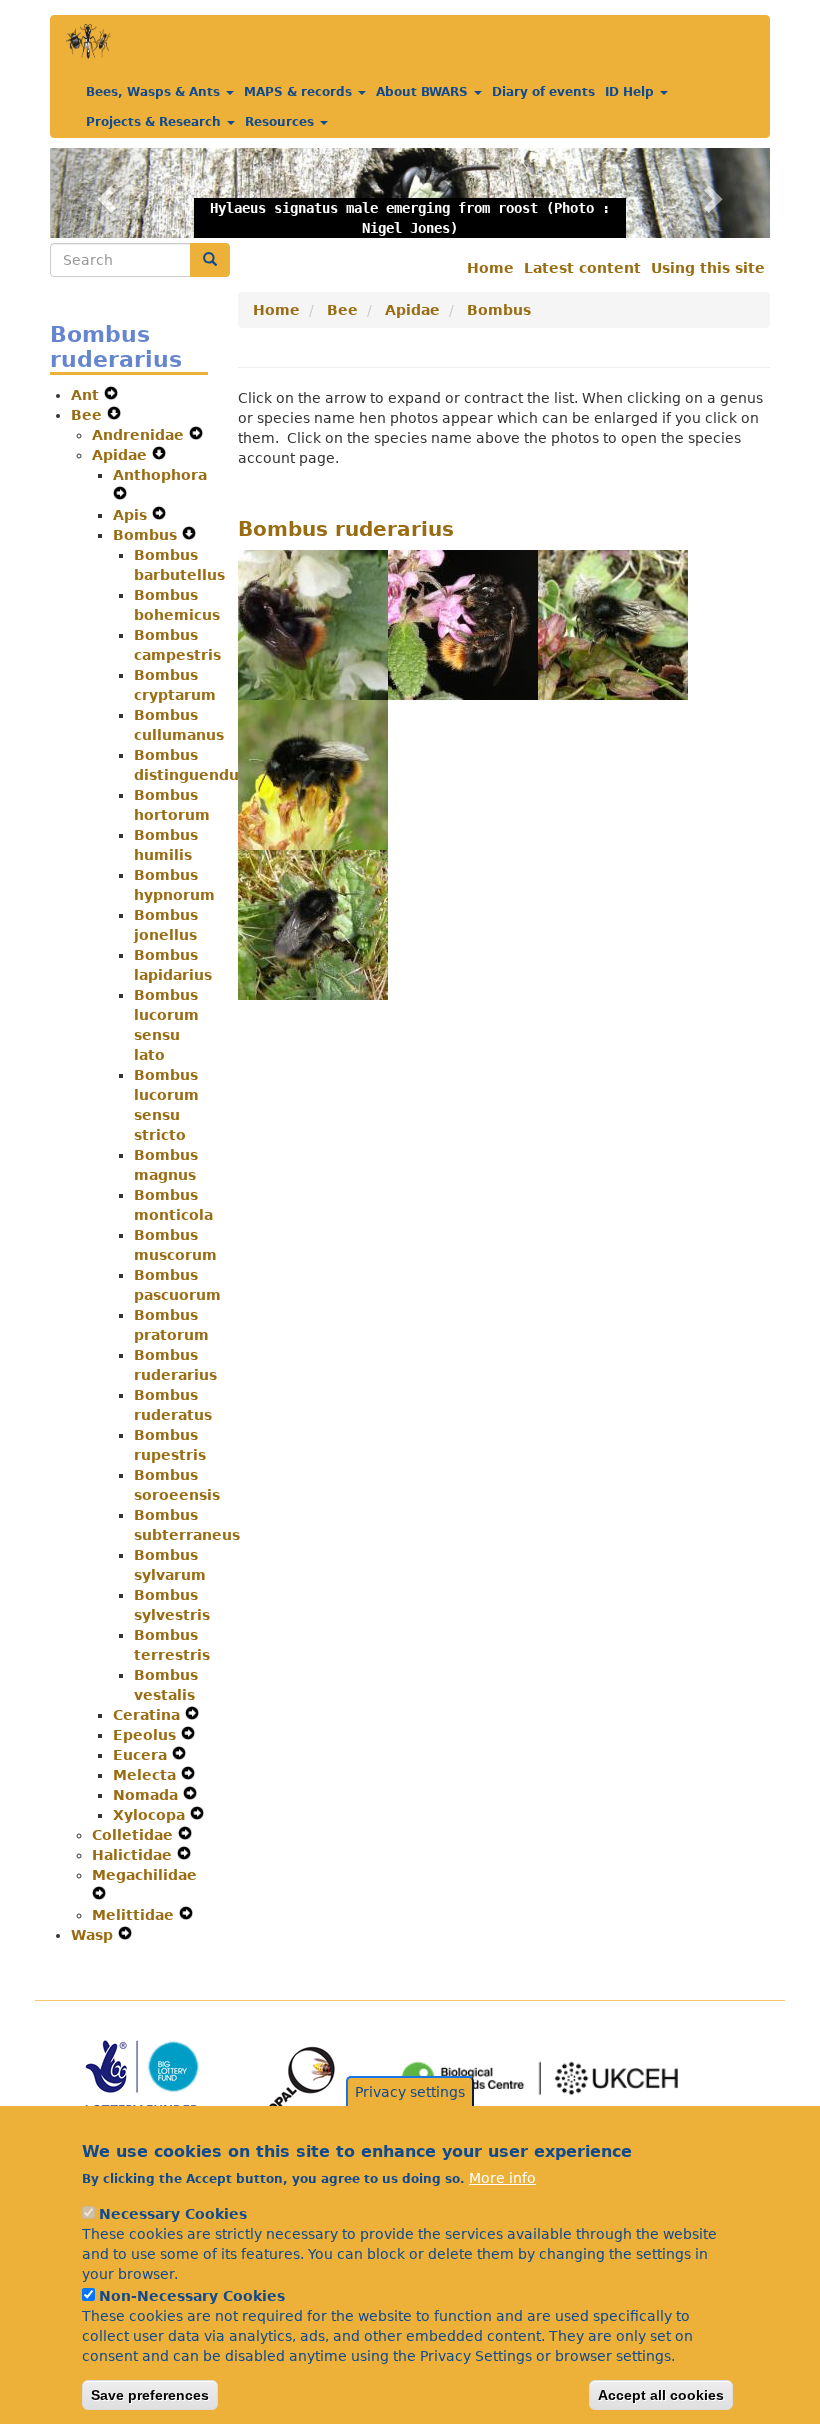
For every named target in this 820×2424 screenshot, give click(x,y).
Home (490, 268)
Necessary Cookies (173, 2214)
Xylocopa (151, 1815)
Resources (281, 122)
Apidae (122, 455)
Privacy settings (410, 2092)
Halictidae (134, 1855)
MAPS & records (300, 92)
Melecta (147, 1775)
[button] (104, 193)
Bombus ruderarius (346, 529)
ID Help (631, 92)
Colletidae (135, 1835)
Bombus (147, 535)
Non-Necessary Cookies (192, 2296)
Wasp (94, 1935)
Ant (87, 395)
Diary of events (543, 92)
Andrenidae (140, 435)
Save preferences (150, 2395)
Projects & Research (155, 122)
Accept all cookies (661, 2395)
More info (502, 2178)
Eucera (142, 1755)
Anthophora (160, 475)
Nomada (148, 1795)
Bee (89, 415)
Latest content (582, 268)
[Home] (88, 41)
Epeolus (147, 1735)
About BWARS (424, 92)
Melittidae (135, 1915)
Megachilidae (144, 1875)
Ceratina (149, 1715)
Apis (132, 515)
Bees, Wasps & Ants (155, 92)
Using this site (708, 268)
